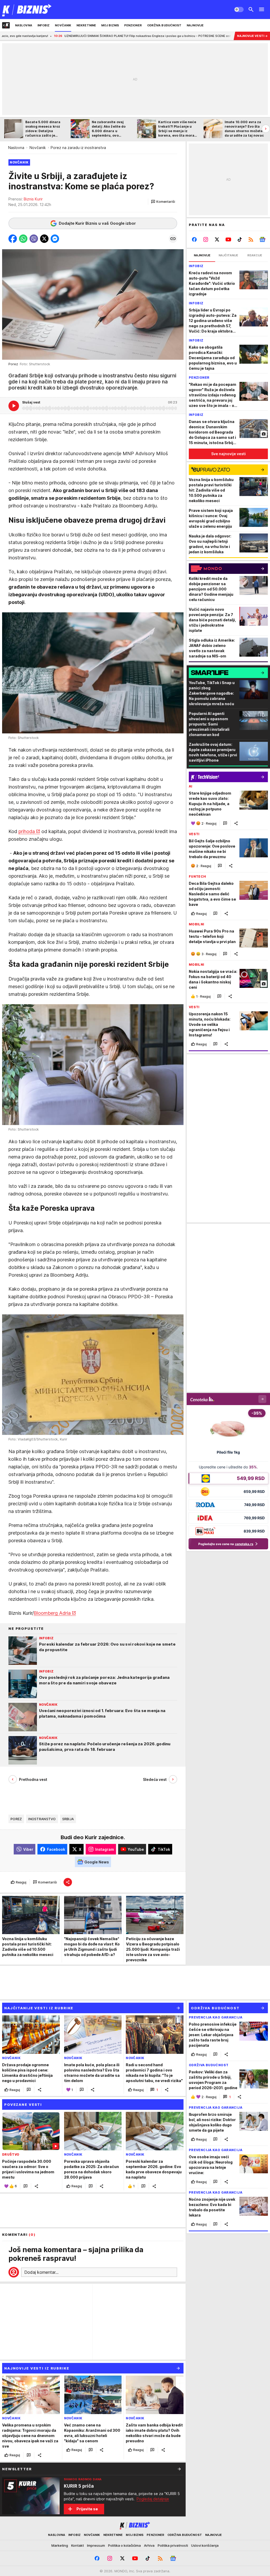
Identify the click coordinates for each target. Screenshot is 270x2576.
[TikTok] (240, 239)
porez (16, 1819)
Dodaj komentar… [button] (41, 2272)
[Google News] (262, 239)
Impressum (96, 2545)
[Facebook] (194, 239)
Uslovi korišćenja (205, 2545)
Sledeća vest (155, 1779)
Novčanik (38, 148)
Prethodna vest (33, 1779)
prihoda (27, 831)
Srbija (68, 1819)
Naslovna (16, 148)
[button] (163, 202)
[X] (217, 239)
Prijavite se (87, 2509)
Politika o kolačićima (124, 2545)
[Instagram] (206, 239)
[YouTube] (228, 239)
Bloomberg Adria (52, 1613)
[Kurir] (27, 9)
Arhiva (149, 2545)
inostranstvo (42, 1819)
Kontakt (78, 2545)
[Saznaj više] (179, 2469)
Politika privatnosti (173, 2545)
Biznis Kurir (33, 199)
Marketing (60, 2545)
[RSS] (251, 239)
